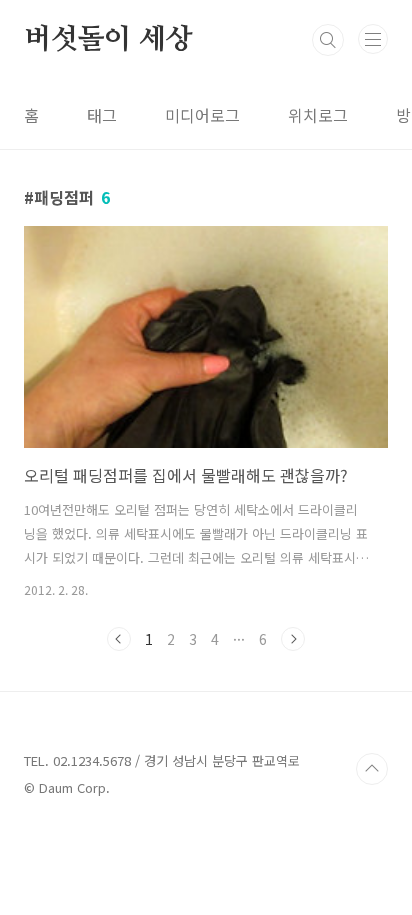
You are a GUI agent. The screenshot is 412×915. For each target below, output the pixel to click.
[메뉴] (373, 39)
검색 (328, 40)
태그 (102, 115)
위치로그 (318, 115)
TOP (372, 769)
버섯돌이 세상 (108, 40)
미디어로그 (202, 115)
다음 (293, 639)
